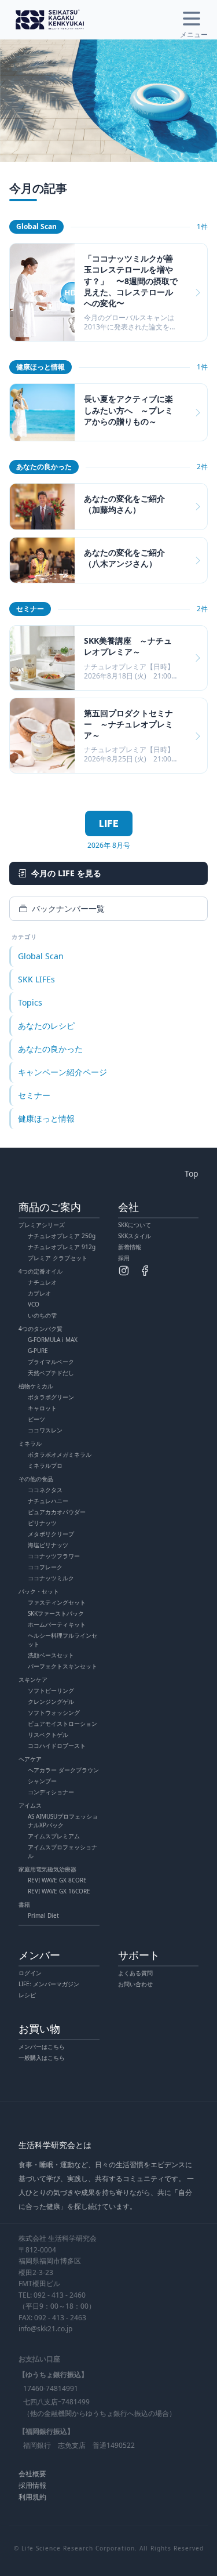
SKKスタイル (135, 1236)
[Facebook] (145, 1271)
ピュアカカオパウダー (57, 1512)
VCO (34, 1304)
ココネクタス (45, 1490)
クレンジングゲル (51, 1701)
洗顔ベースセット (51, 1655)
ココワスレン (45, 1430)
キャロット (42, 1408)
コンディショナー (51, 1792)
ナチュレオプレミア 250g (62, 1236)
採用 (124, 1258)
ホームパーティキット (57, 1624)
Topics (30, 1002)
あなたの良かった (50, 1049)
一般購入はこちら (42, 2058)
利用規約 (32, 2497)
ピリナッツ (42, 1523)
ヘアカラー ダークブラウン (63, 1770)
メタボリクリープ (51, 1534)
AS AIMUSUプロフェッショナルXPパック (63, 1821)
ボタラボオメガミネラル (60, 1454)
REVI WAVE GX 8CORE (57, 1880)
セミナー (34, 1095)
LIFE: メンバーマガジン (49, 1984)
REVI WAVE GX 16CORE (59, 1891)
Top (192, 1173)
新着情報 (130, 1247)
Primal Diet (43, 1915)
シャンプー (42, 1781)
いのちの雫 (42, 1315)
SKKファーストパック (56, 1613)
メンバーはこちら (42, 2047)
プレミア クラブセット (58, 1258)
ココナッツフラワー (54, 1556)
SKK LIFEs (36, 979)
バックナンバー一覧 (68, 908)
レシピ (27, 1995)
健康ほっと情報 (46, 1118)
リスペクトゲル (48, 1735)
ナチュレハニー (48, 1501)
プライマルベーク (51, 1362)
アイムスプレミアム (54, 1836)
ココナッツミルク (51, 1578)
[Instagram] (124, 1271)
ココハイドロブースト (57, 1746)
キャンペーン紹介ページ (62, 1072)
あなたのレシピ (46, 1026)
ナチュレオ (42, 1282)
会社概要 (32, 2474)
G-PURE (38, 1351)
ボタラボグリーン (51, 1397)
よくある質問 (135, 1973)
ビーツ (36, 1419)
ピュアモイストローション (62, 1724)
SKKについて (135, 1225)
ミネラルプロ (45, 1465)
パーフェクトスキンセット (62, 1666)
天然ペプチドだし (51, 1373)
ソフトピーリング (51, 1690)
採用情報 (32, 2485)
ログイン (30, 1973)
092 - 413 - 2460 (60, 2295)
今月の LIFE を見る (66, 873)
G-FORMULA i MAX (53, 1340)
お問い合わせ (135, 1984)
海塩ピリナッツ (48, 1545)
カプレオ (39, 1293)
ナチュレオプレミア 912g (62, 1247)
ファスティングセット (57, 1602)
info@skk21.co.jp (45, 2329)
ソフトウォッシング (54, 1713)
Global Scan (41, 956)
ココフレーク (45, 1567)
